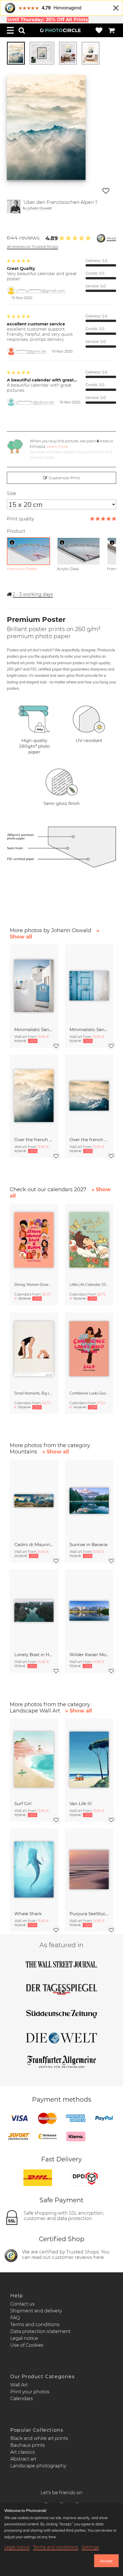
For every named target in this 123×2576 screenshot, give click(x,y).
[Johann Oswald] (14, 206)
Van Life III (81, 1804)
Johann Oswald (39, 208)
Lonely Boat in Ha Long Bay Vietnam (34, 1655)
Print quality (20, 519)
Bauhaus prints (28, 2445)
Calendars (22, 2399)
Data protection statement (40, 2331)
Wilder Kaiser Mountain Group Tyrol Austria (89, 1655)
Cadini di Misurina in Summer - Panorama (34, 1544)
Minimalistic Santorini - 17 (34, 1030)
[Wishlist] (99, 30)
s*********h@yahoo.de (35, 402)
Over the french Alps (34, 1140)
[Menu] (10, 30)
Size (11, 493)
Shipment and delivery (36, 2311)
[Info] (12, 542)
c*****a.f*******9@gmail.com (41, 291)
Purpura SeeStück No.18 (89, 1914)
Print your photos (30, 2392)
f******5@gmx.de (31, 351)
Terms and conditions (35, 2325)
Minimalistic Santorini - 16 (89, 1030)
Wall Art (19, 2385)
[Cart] (112, 30)
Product (16, 531)
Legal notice (24, 2338)
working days (33, 594)
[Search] (22, 30)
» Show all (56, 1452)
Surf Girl (23, 1804)
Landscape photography (38, 2466)
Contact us (22, 2304)
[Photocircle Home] (60, 30)
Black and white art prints (39, 2438)
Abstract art (23, 2459)
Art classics (23, 2452)
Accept (106, 2561)
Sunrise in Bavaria (89, 1544)
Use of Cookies (27, 2345)
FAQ (15, 2318)
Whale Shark (28, 1914)
